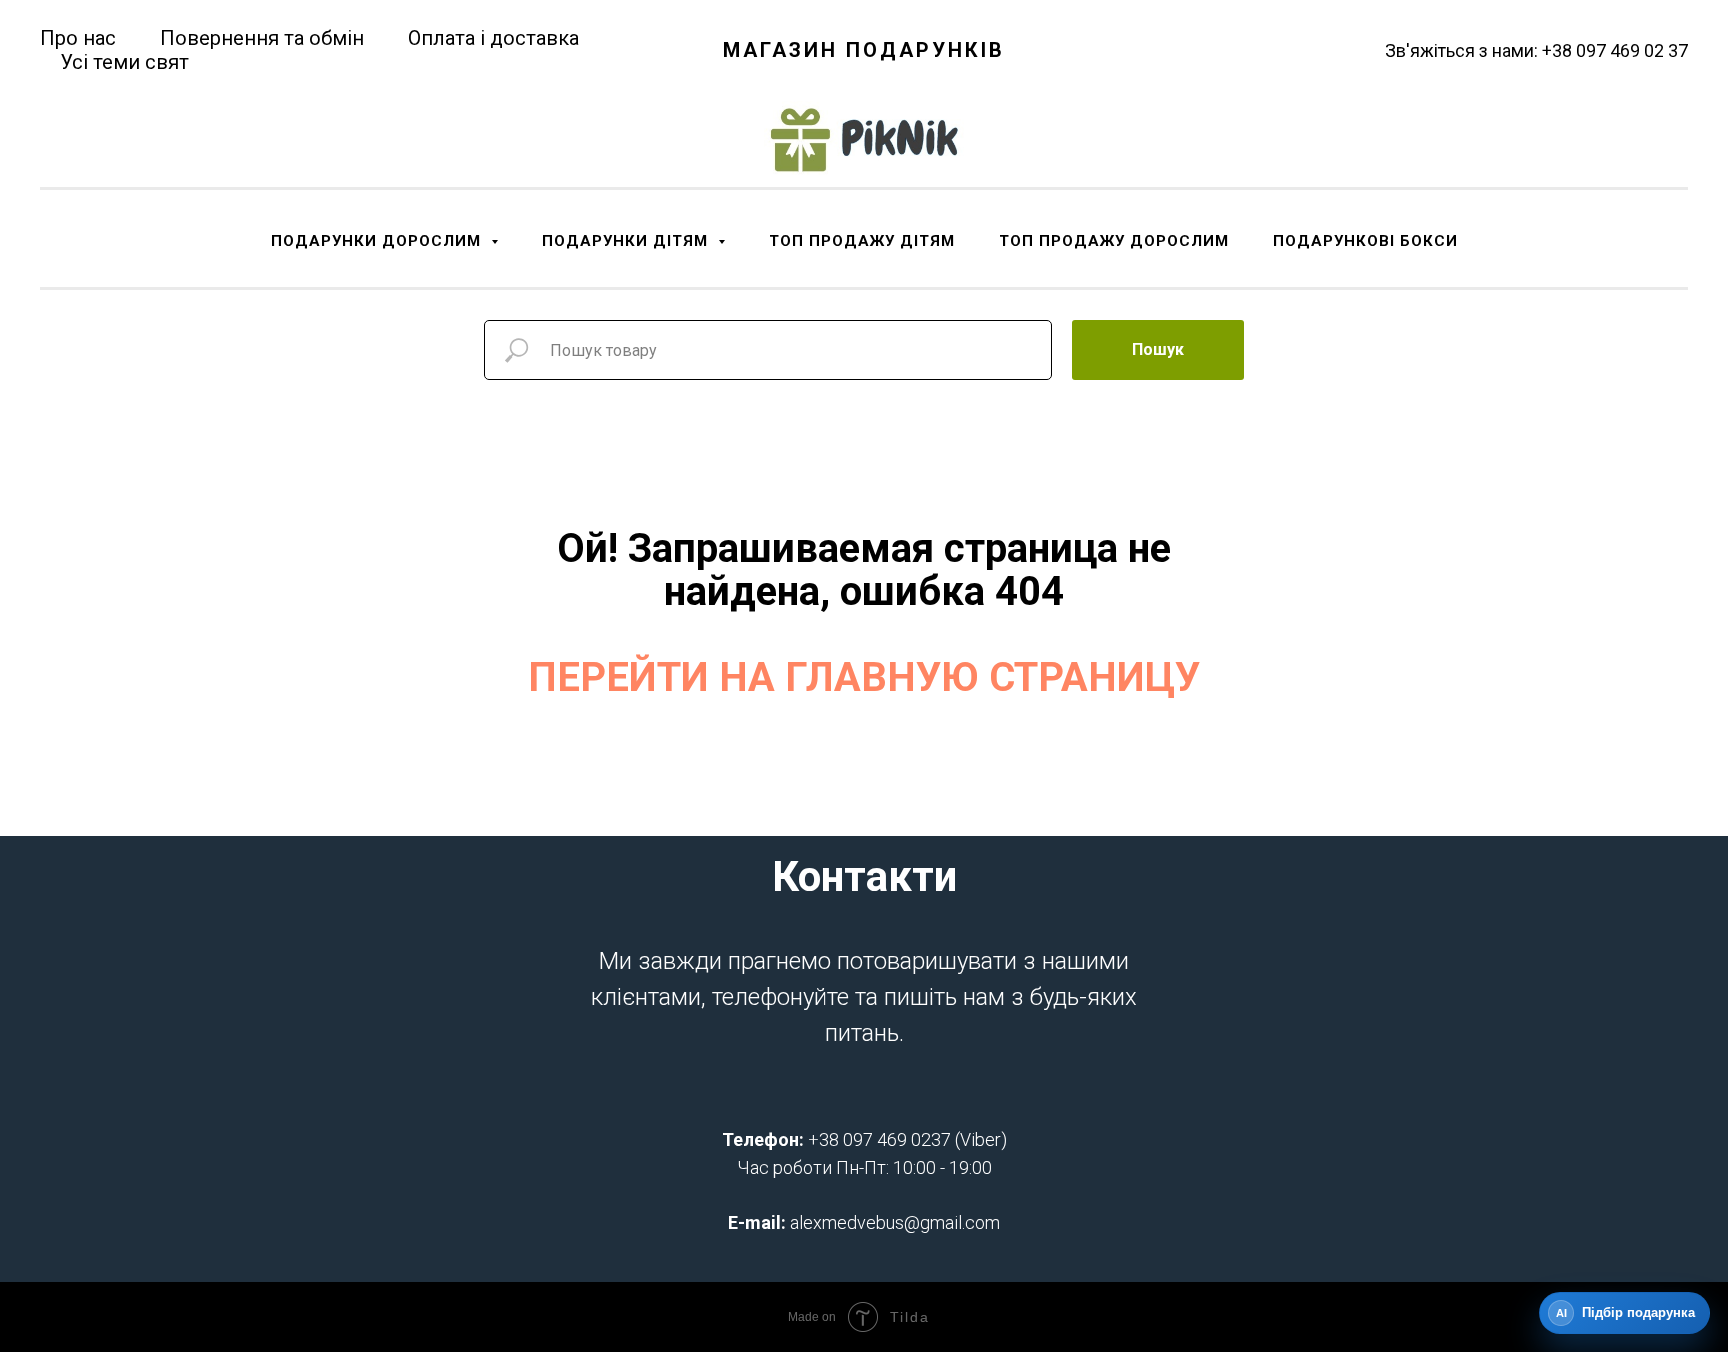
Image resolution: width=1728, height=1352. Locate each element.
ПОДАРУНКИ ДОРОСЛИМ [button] (378, 241)
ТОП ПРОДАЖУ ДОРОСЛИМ (1114, 241)
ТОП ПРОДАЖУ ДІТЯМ (862, 241)
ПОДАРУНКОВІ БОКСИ (1365, 241)
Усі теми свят (124, 62)
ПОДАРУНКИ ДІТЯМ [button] (627, 241)
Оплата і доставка (493, 38)
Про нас (78, 38)
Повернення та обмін (262, 38)
